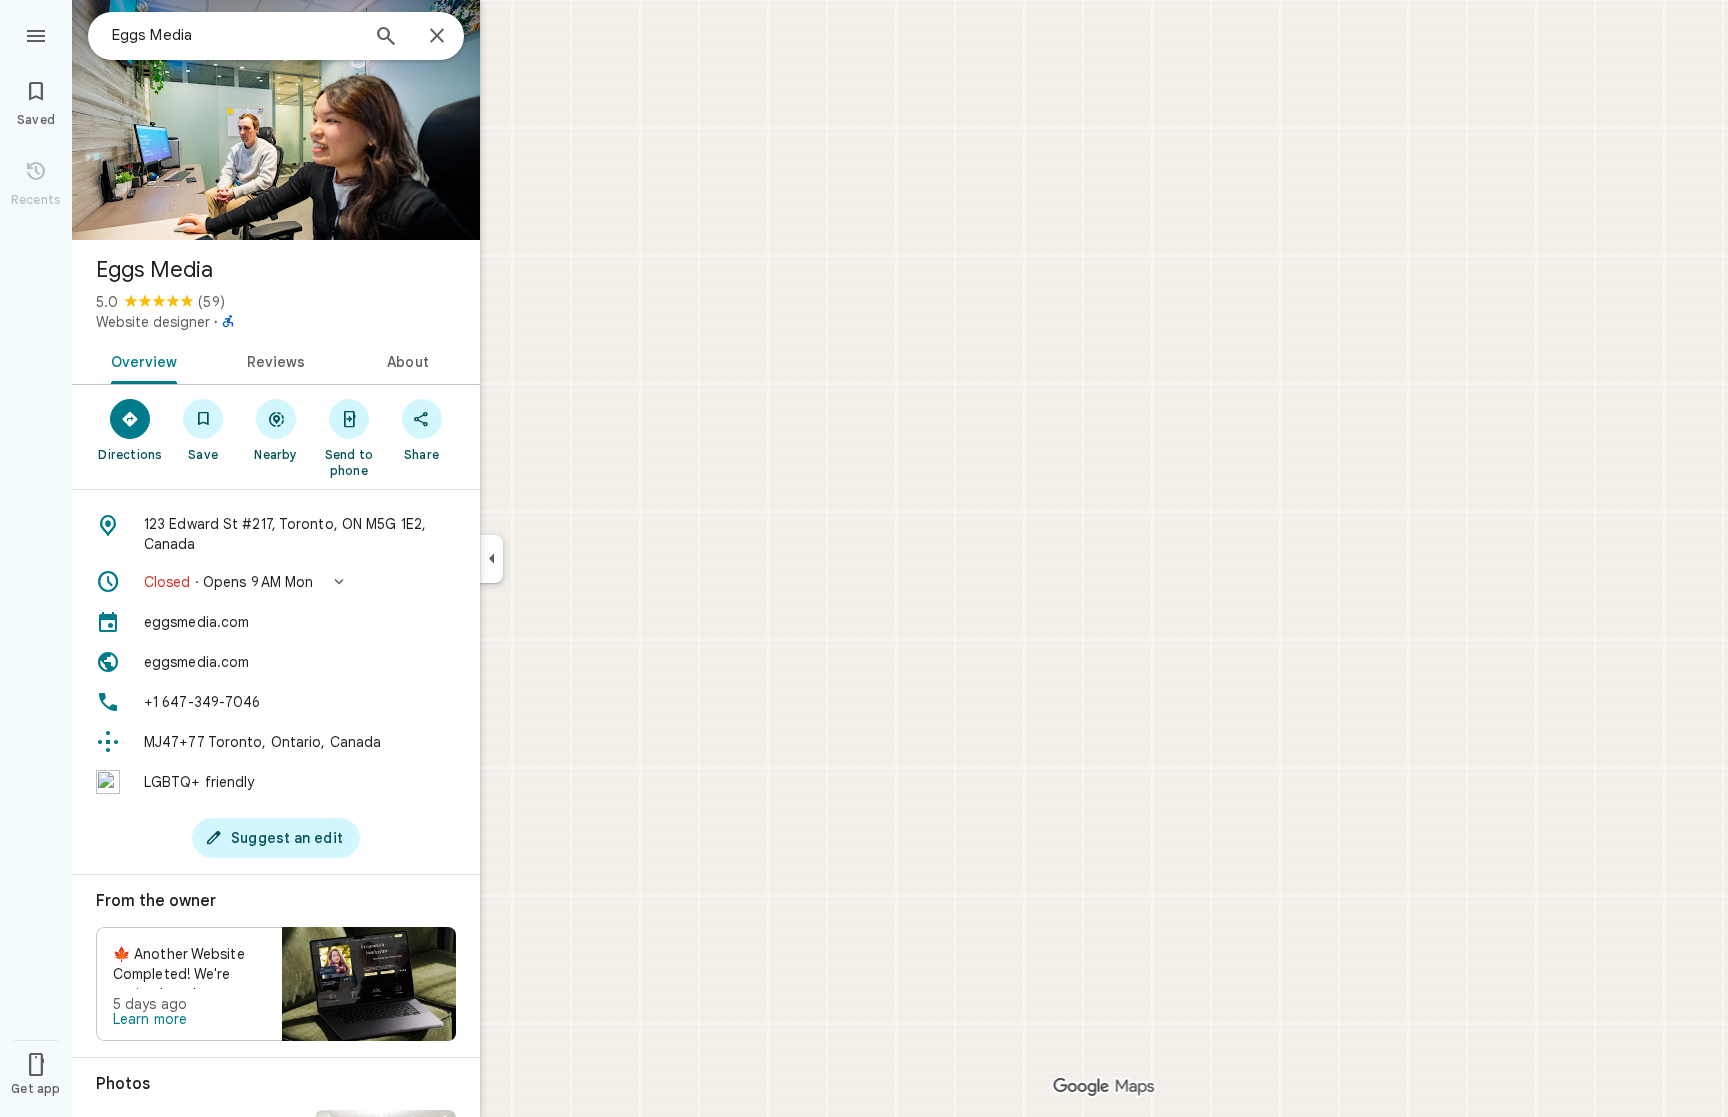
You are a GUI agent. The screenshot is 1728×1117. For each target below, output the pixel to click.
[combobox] (235, 35)
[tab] (140, 360)
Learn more (150, 1019)
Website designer (153, 322)
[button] (276, 582)
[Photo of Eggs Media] (276, 120)
